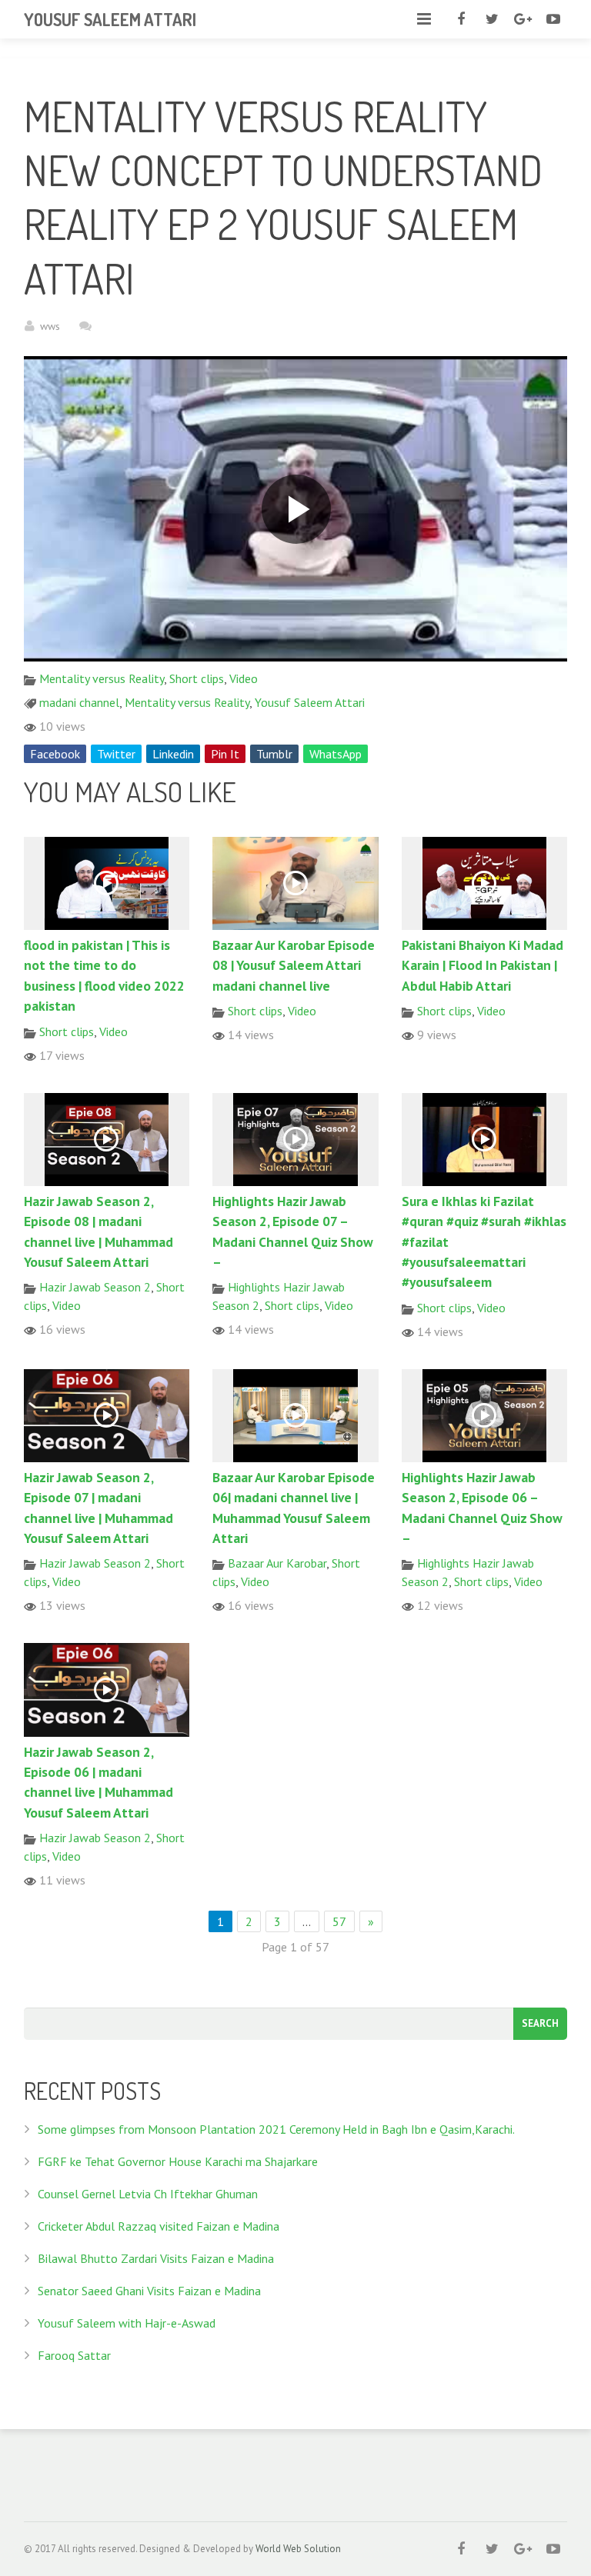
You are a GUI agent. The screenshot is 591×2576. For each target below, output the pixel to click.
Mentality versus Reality (102, 678)
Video (244, 678)
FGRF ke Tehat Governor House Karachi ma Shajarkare (178, 2161)
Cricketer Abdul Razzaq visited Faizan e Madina (159, 2226)
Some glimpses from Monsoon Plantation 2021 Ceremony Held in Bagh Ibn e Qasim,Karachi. (276, 2129)
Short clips (197, 678)
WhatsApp (336, 754)
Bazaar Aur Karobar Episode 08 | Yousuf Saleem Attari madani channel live (294, 965)
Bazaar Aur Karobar (277, 1563)
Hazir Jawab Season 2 (95, 1287)
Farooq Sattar (74, 2355)
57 (339, 1921)
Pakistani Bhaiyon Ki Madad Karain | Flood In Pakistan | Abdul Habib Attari (482, 965)
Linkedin (173, 754)
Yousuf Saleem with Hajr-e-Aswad (127, 2323)
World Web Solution (298, 2549)
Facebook (55, 754)
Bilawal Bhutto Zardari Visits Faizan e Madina (156, 2258)
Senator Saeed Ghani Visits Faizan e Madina (149, 2291)
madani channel (79, 702)
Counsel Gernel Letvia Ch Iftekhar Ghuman (148, 2194)
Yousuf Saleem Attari (310, 702)
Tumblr (274, 754)
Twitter (116, 754)
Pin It (225, 754)
